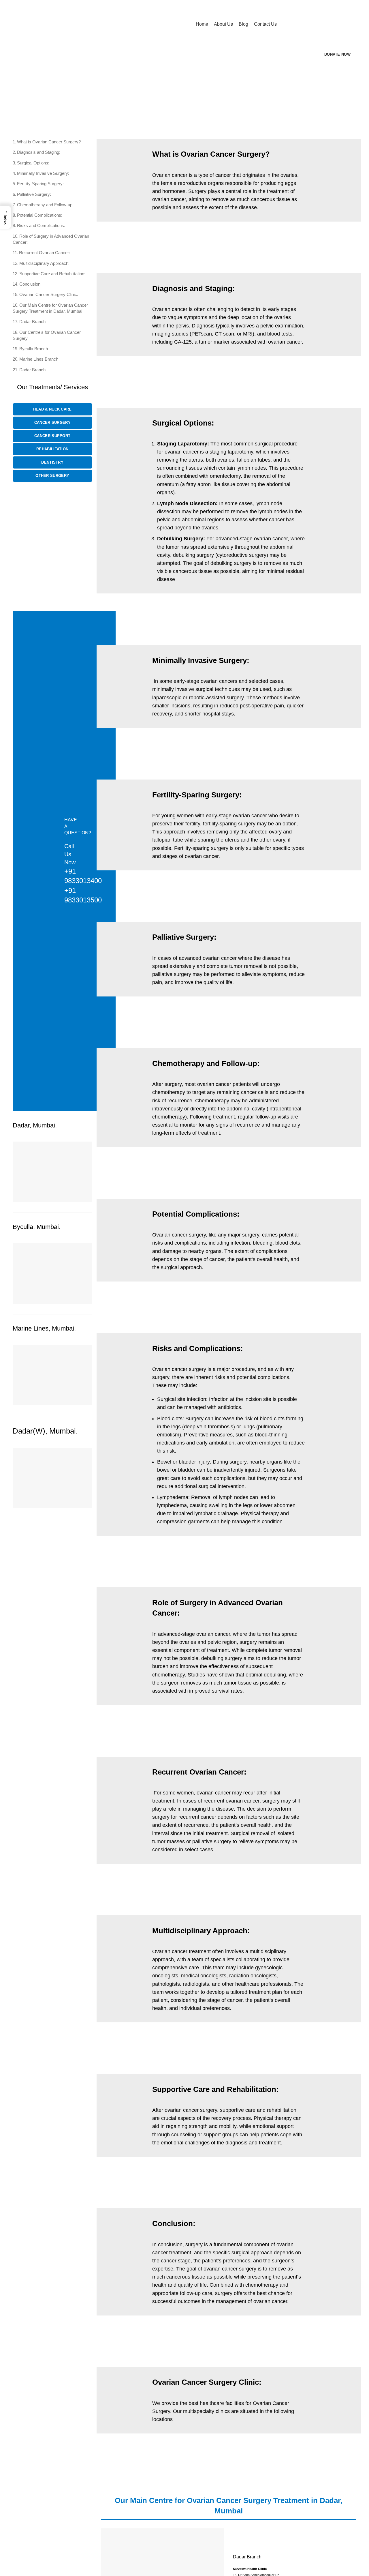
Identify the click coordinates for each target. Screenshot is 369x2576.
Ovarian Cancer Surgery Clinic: (49, 294)
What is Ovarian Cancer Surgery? (49, 142)
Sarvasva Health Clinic (250, 2569)
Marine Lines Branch (39, 359)
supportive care (238, 2110)
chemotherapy (169, 1092)
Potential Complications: (40, 215)
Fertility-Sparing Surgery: (40, 184)
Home (18, 106)
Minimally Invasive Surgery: (43, 173)
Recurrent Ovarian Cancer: (45, 253)
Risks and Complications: (41, 225)
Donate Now (337, 54)
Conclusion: (30, 284)
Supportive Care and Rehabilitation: (52, 274)
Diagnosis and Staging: (39, 152)
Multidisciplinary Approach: (44, 263)
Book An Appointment (316, 24)
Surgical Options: (33, 163)
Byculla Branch (34, 349)
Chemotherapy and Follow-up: (45, 205)
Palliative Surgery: (34, 194)
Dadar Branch (32, 322)
